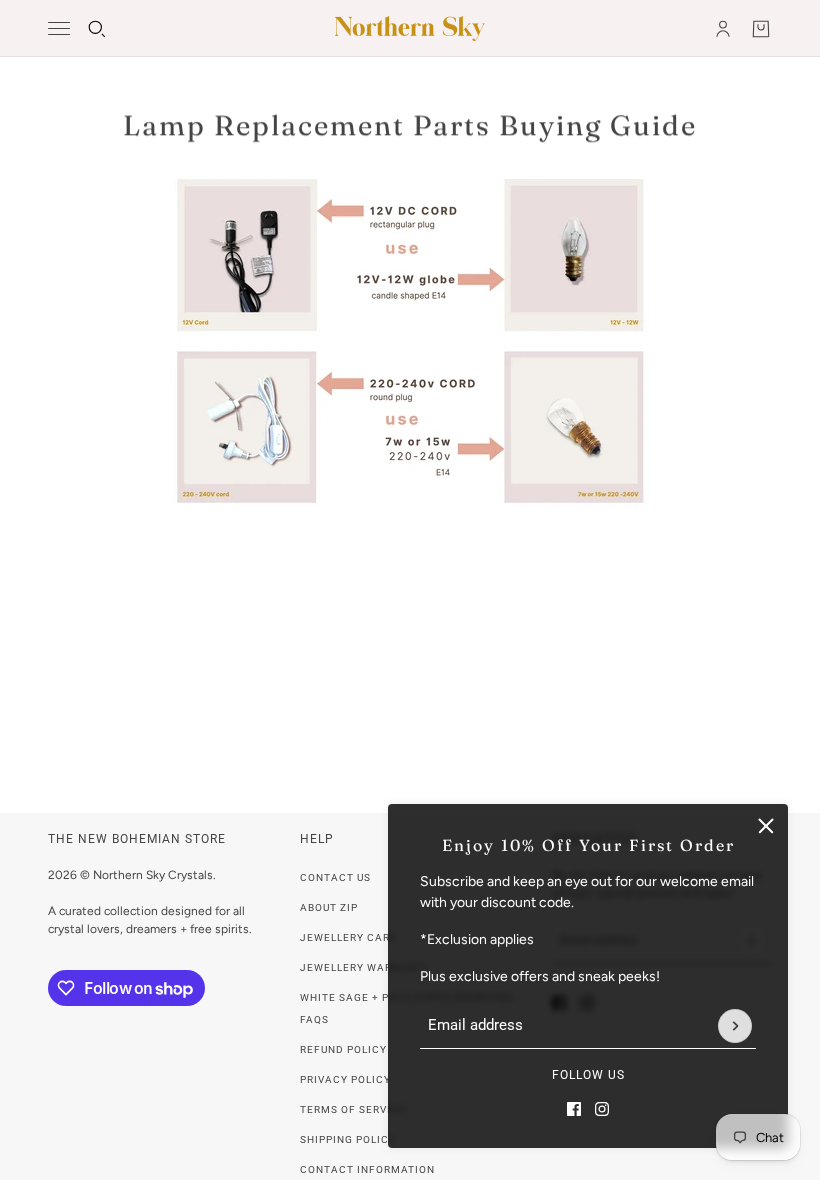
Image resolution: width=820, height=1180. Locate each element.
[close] (766, 826)
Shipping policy (348, 1139)
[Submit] (735, 1026)
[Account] (723, 29)
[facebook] (574, 1109)
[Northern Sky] (410, 28)
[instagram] (602, 1109)
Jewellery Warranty (364, 967)
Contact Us (335, 877)
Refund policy (343, 1049)
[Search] (97, 29)
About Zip (329, 907)
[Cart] (761, 29)
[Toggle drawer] (59, 28)
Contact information (367, 1169)
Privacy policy (345, 1079)
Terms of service (353, 1109)
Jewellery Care (348, 937)
